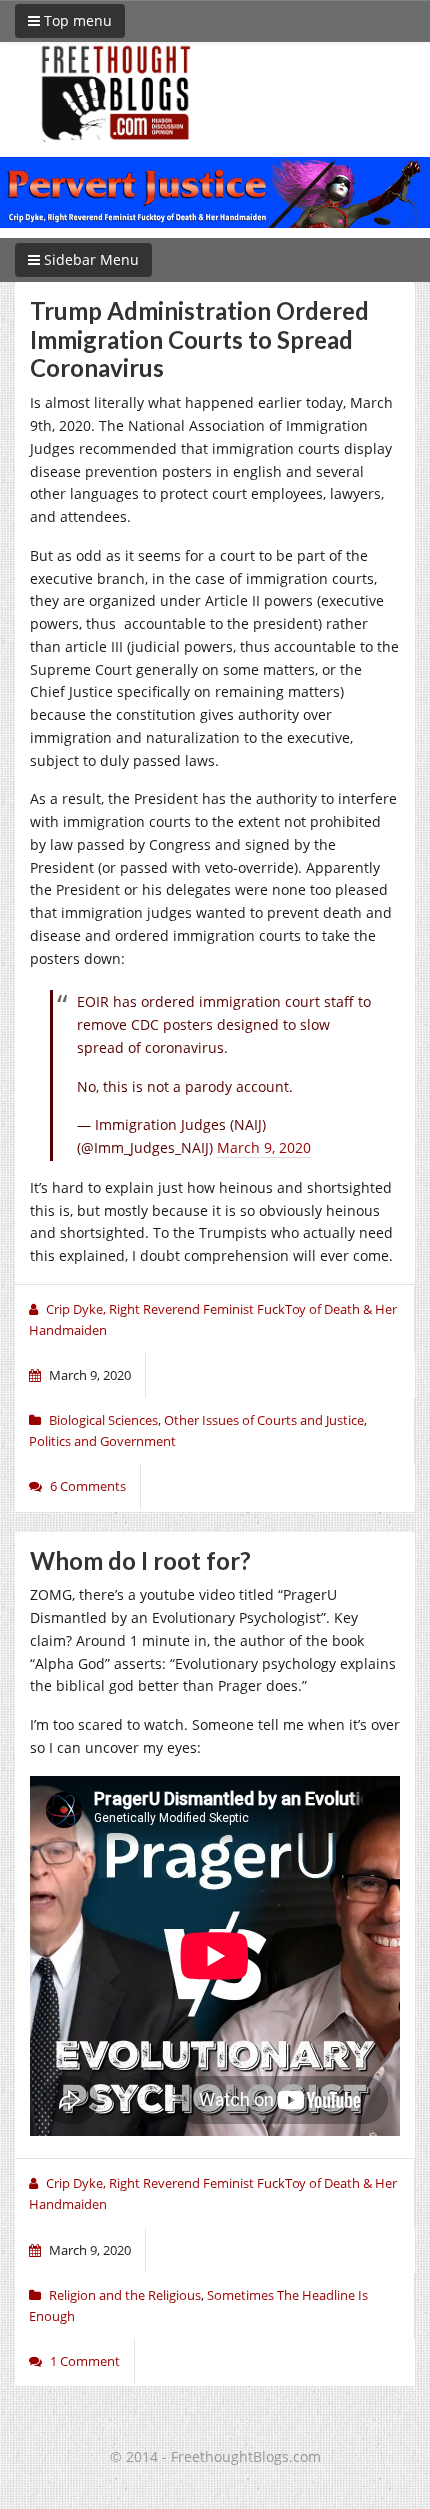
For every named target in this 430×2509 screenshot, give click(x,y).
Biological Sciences (103, 1420)
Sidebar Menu (89, 259)
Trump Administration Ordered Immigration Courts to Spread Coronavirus (199, 339)
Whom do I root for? (140, 1560)
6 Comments (88, 1486)
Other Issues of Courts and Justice (264, 1420)
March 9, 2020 (264, 1147)
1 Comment (85, 2361)
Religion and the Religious (125, 2295)
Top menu (76, 20)
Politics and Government (102, 1441)
